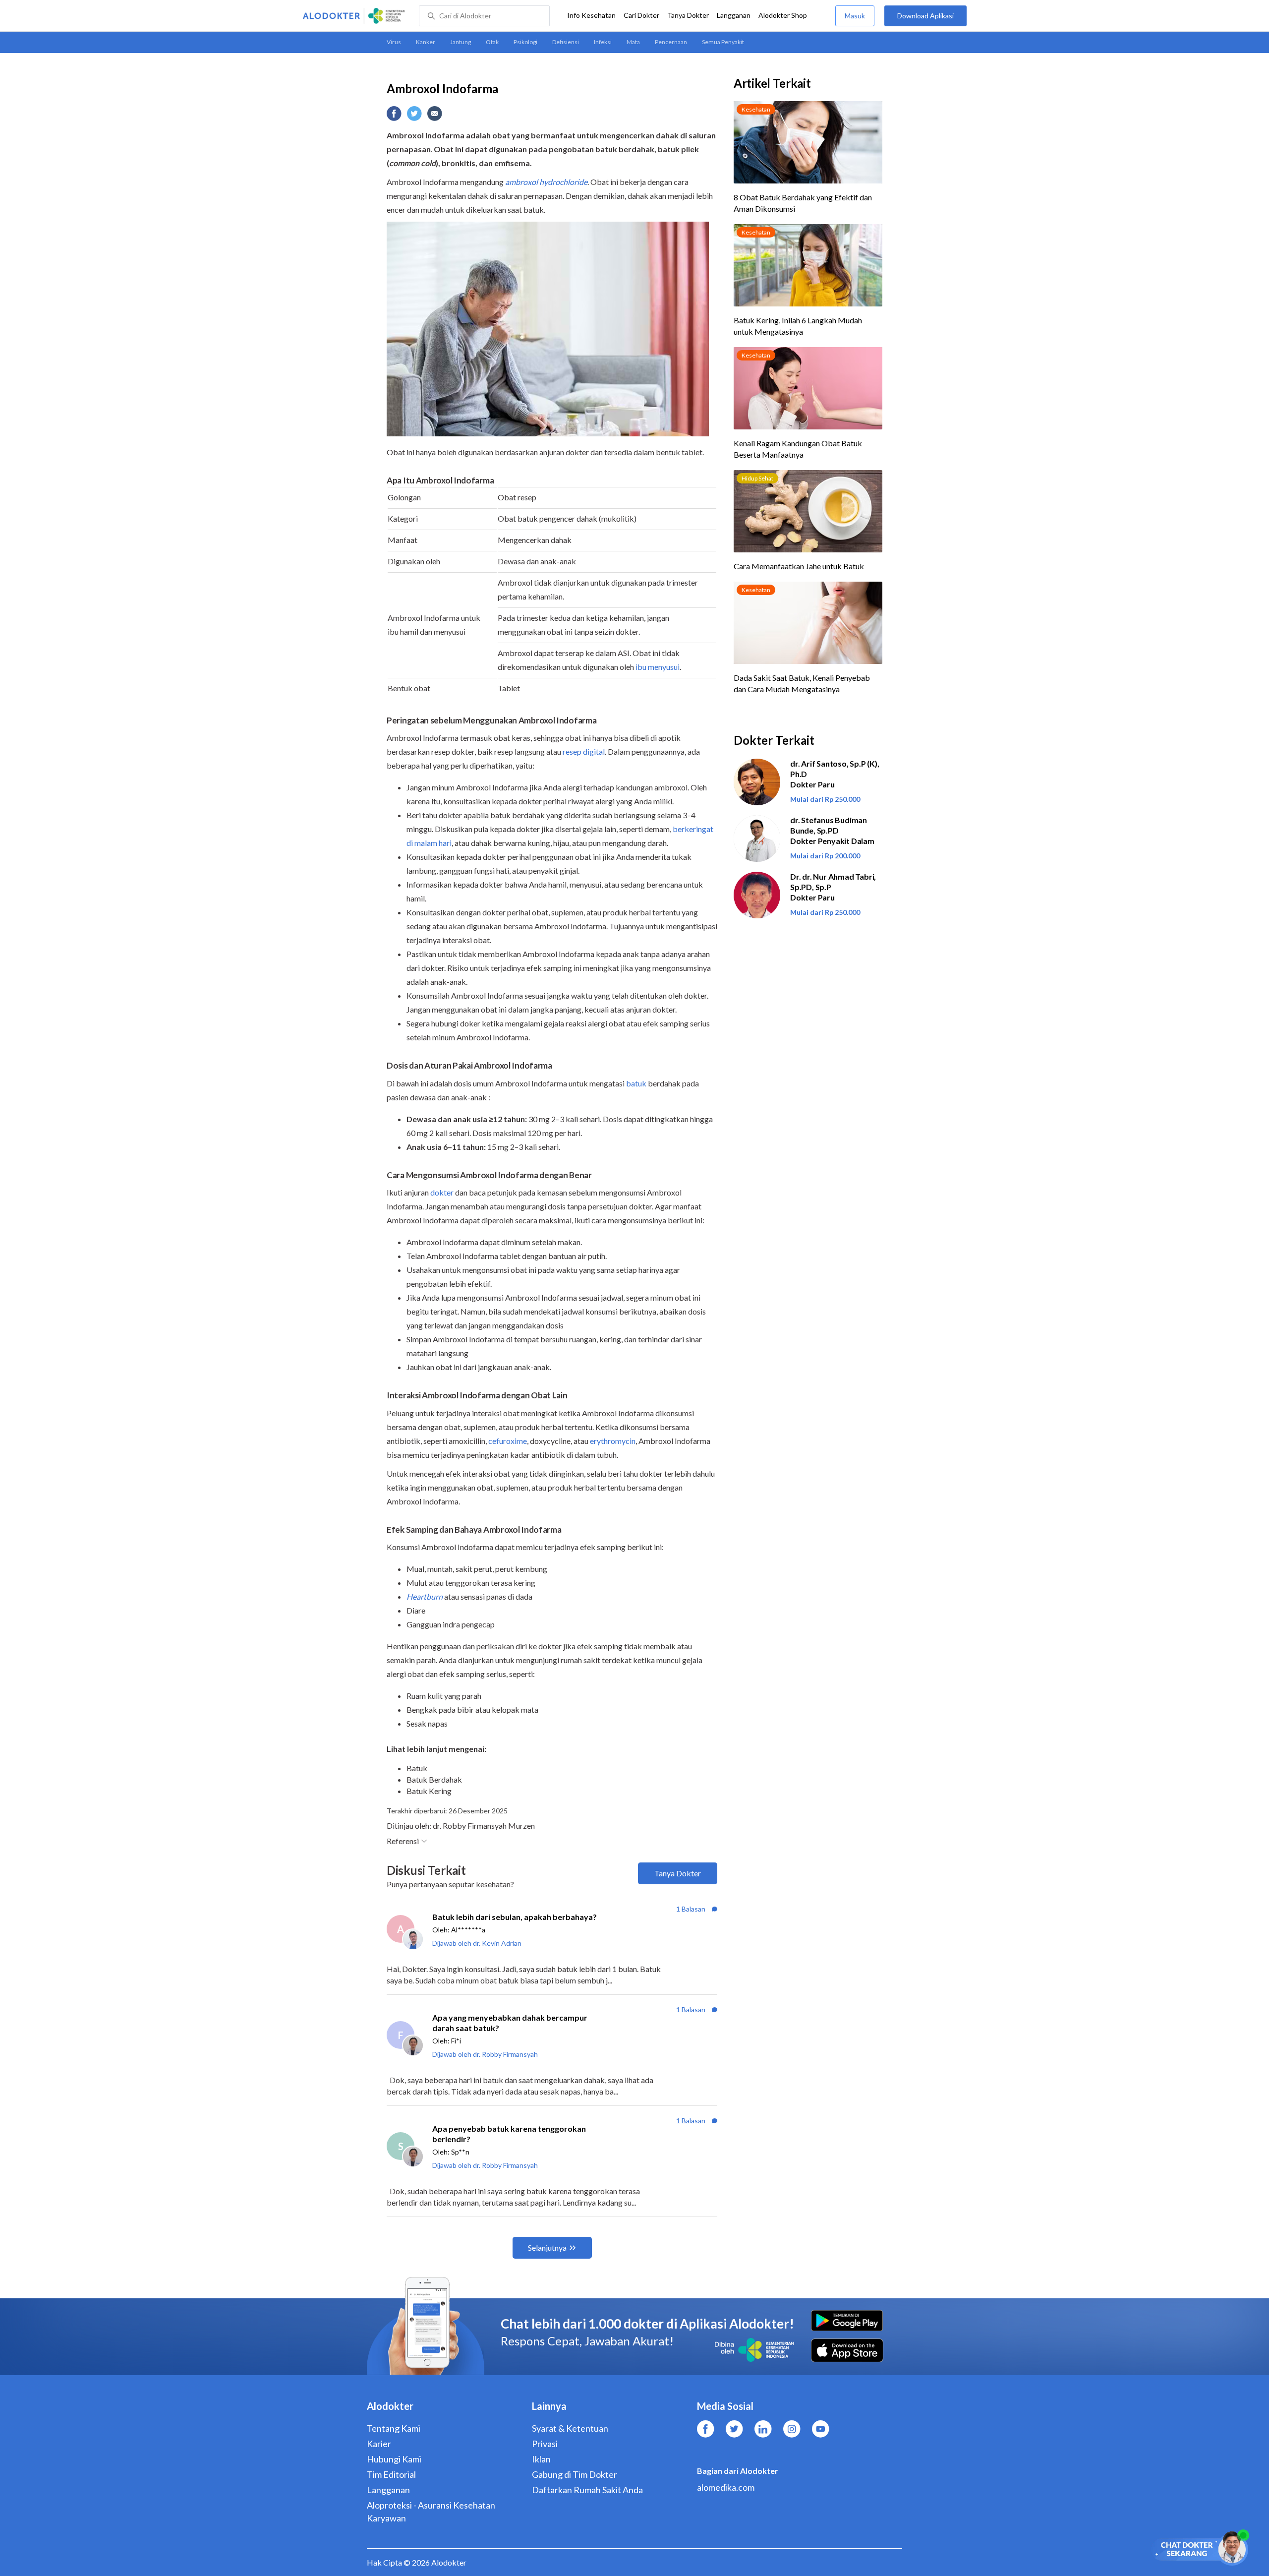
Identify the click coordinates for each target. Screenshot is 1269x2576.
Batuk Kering (429, 1791)
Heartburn (425, 1596)
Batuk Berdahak (434, 1779)
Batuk (417, 1768)
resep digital (584, 751)
